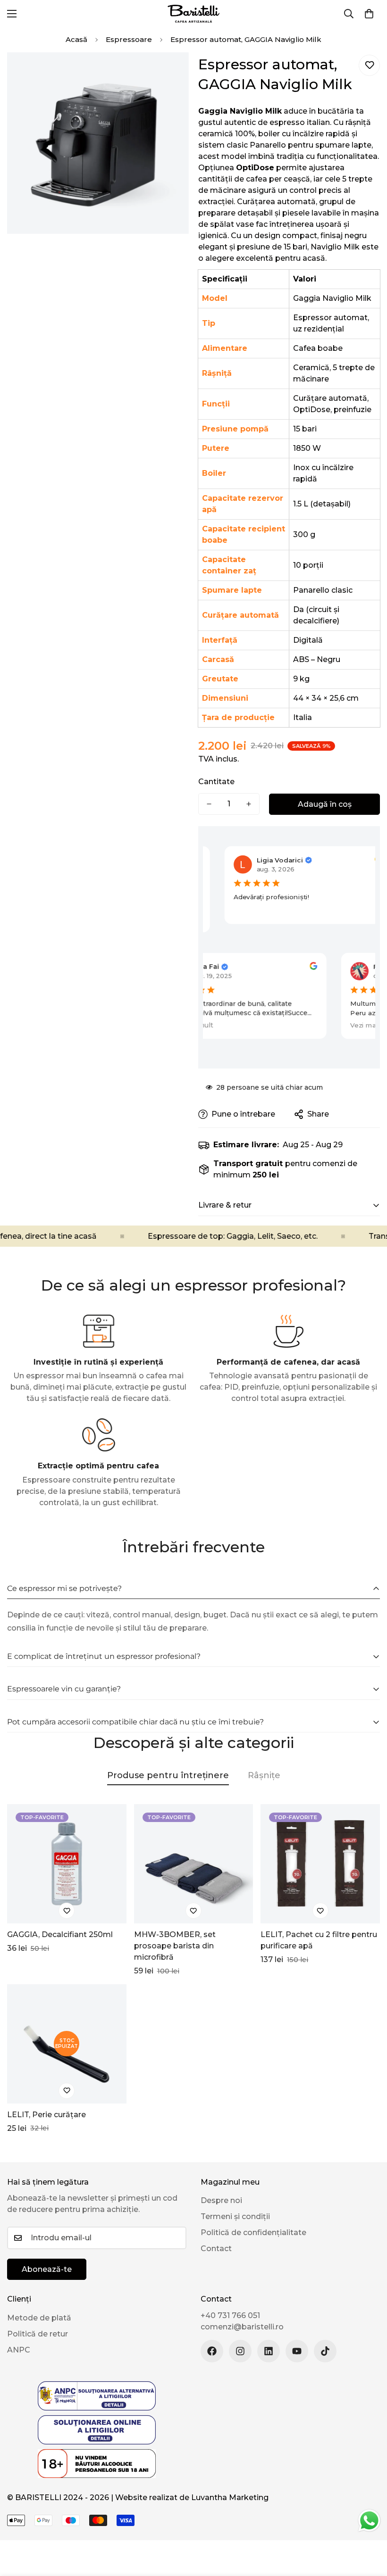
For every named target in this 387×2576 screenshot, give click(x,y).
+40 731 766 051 (230, 2315)
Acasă (76, 39)
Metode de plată (39, 2318)
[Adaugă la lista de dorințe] (369, 65)
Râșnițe (264, 1775)
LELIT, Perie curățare (46, 2115)
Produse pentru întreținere (168, 1775)
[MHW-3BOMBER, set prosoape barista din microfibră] (194, 1864)
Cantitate (216, 782)
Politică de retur (38, 2334)
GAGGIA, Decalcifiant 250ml (60, 1934)
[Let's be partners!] (269, 2351)
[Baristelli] (193, 14)
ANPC (19, 2350)
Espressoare (129, 39)
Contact (216, 2249)
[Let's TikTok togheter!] (325, 2351)
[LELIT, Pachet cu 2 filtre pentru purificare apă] (320, 1864)
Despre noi (221, 2200)
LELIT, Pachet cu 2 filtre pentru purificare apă (319, 1940)
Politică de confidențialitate (253, 2232)
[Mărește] (173, 72)
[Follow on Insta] (240, 2351)
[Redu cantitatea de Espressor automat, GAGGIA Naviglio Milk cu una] (209, 804)
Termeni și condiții (235, 2216)
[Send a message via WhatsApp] (369, 2521)
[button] (369, 14)
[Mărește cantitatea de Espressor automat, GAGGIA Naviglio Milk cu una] (249, 804)
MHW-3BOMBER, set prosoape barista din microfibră (175, 1946)
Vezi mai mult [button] (182, 1025)
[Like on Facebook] (212, 2351)
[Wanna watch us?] (297, 2351)
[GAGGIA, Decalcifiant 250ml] (67, 1864)
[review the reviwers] (372, 859)
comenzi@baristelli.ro (242, 2327)
